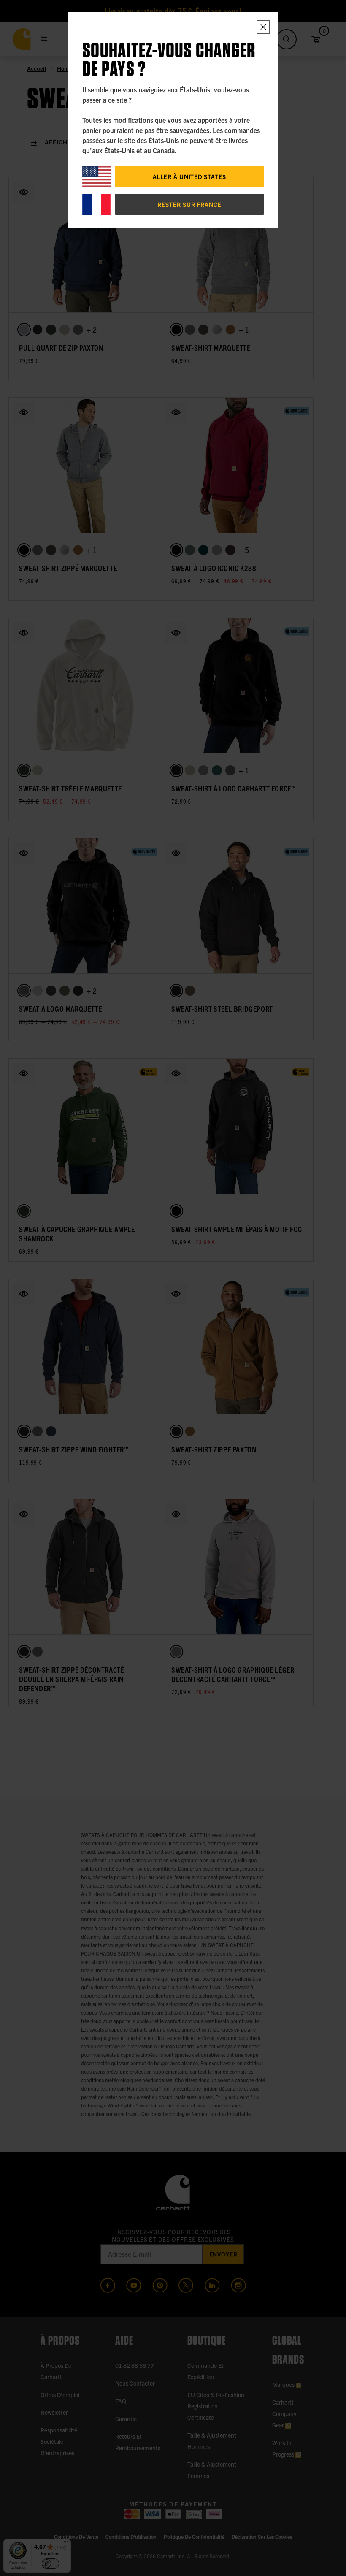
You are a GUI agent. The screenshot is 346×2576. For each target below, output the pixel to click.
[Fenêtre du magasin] (263, 27)
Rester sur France (189, 204)
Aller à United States (189, 176)
